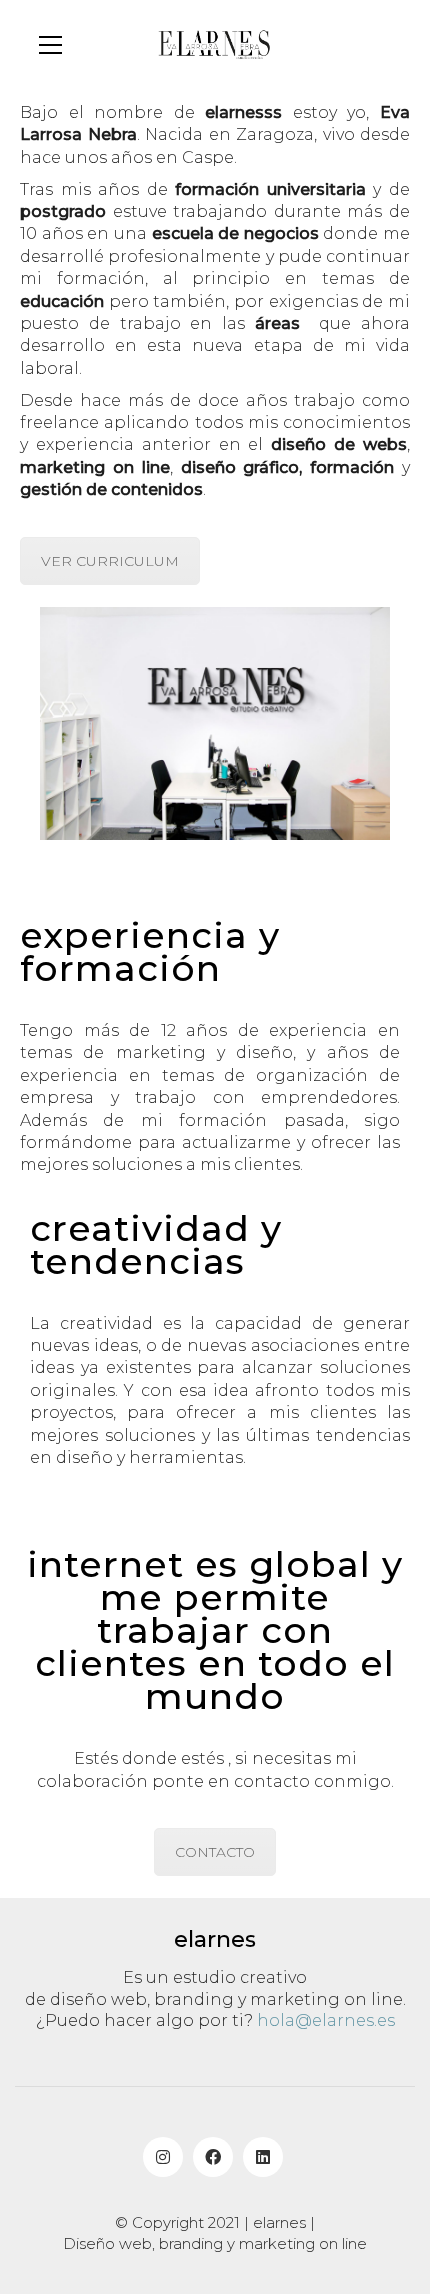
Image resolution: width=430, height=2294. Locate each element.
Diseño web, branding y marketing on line (215, 2243)
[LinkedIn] (263, 2157)
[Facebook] (213, 2157)
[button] (50, 45)
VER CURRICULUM (110, 561)
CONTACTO (215, 1852)
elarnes (279, 2222)
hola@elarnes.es (326, 2020)
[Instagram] (163, 2157)
